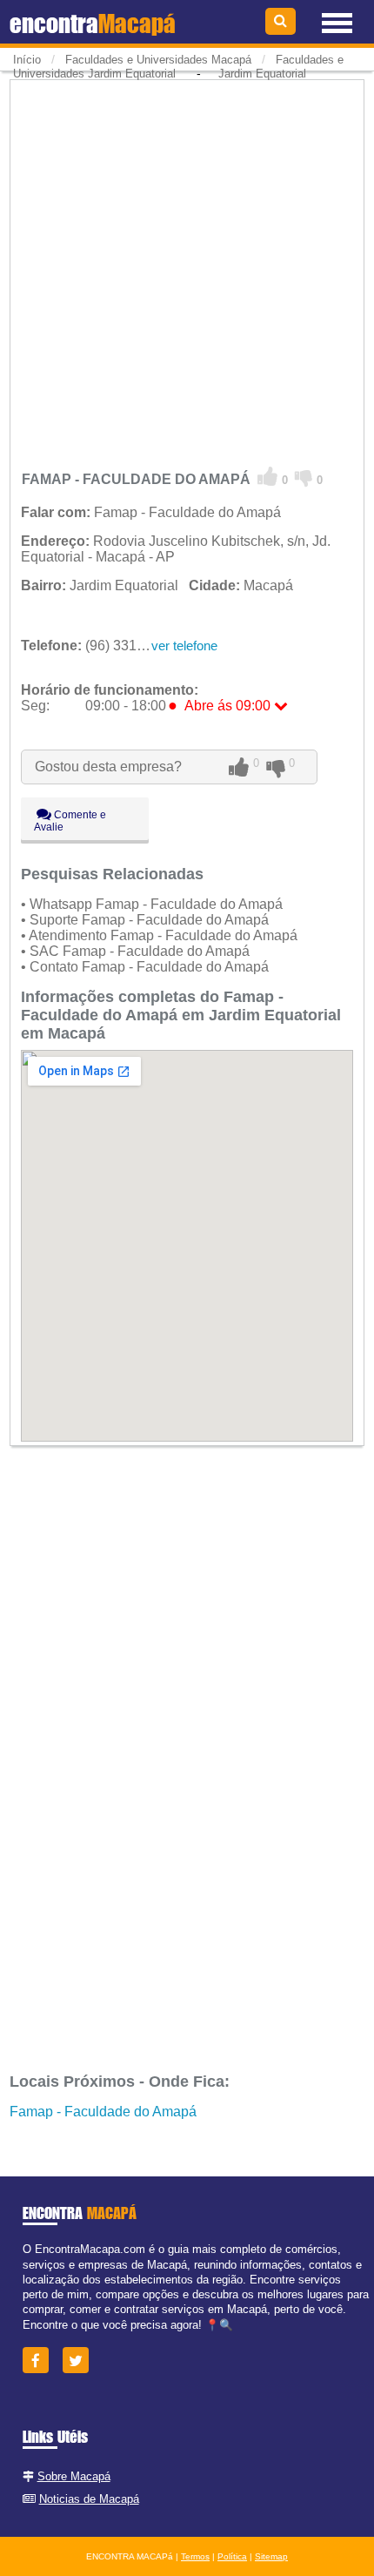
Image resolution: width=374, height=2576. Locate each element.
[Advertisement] (187, 270)
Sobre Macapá (74, 2476)
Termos (195, 2556)
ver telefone (184, 646)
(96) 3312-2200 (100, 646)
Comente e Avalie (70, 821)
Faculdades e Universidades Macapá (158, 60)
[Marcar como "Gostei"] (268, 477)
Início (27, 60)
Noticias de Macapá (89, 2499)
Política (232, 2556)
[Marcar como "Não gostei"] (304, 477)
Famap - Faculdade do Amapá (103, 2112)
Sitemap (271, 2556)
